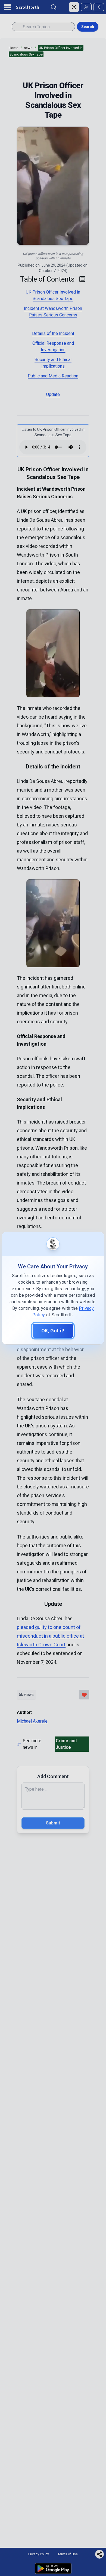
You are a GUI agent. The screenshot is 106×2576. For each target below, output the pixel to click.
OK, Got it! (53, 1331)
